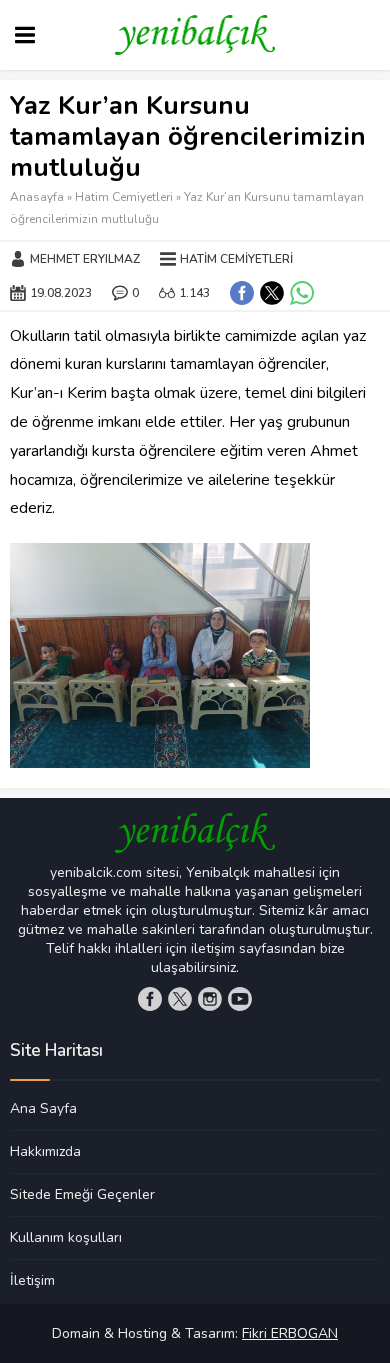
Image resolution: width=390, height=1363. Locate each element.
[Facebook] (150, 999)
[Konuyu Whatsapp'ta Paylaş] (302, 293)
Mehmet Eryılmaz (85, 259)
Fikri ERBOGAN (290, 1333)
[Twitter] (180, 999)
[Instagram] (210, 999)
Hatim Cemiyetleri (124, 197)
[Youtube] (240, 999)
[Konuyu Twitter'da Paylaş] (272, 293)
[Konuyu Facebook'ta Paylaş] (242, 293)
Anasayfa (37, 197)
